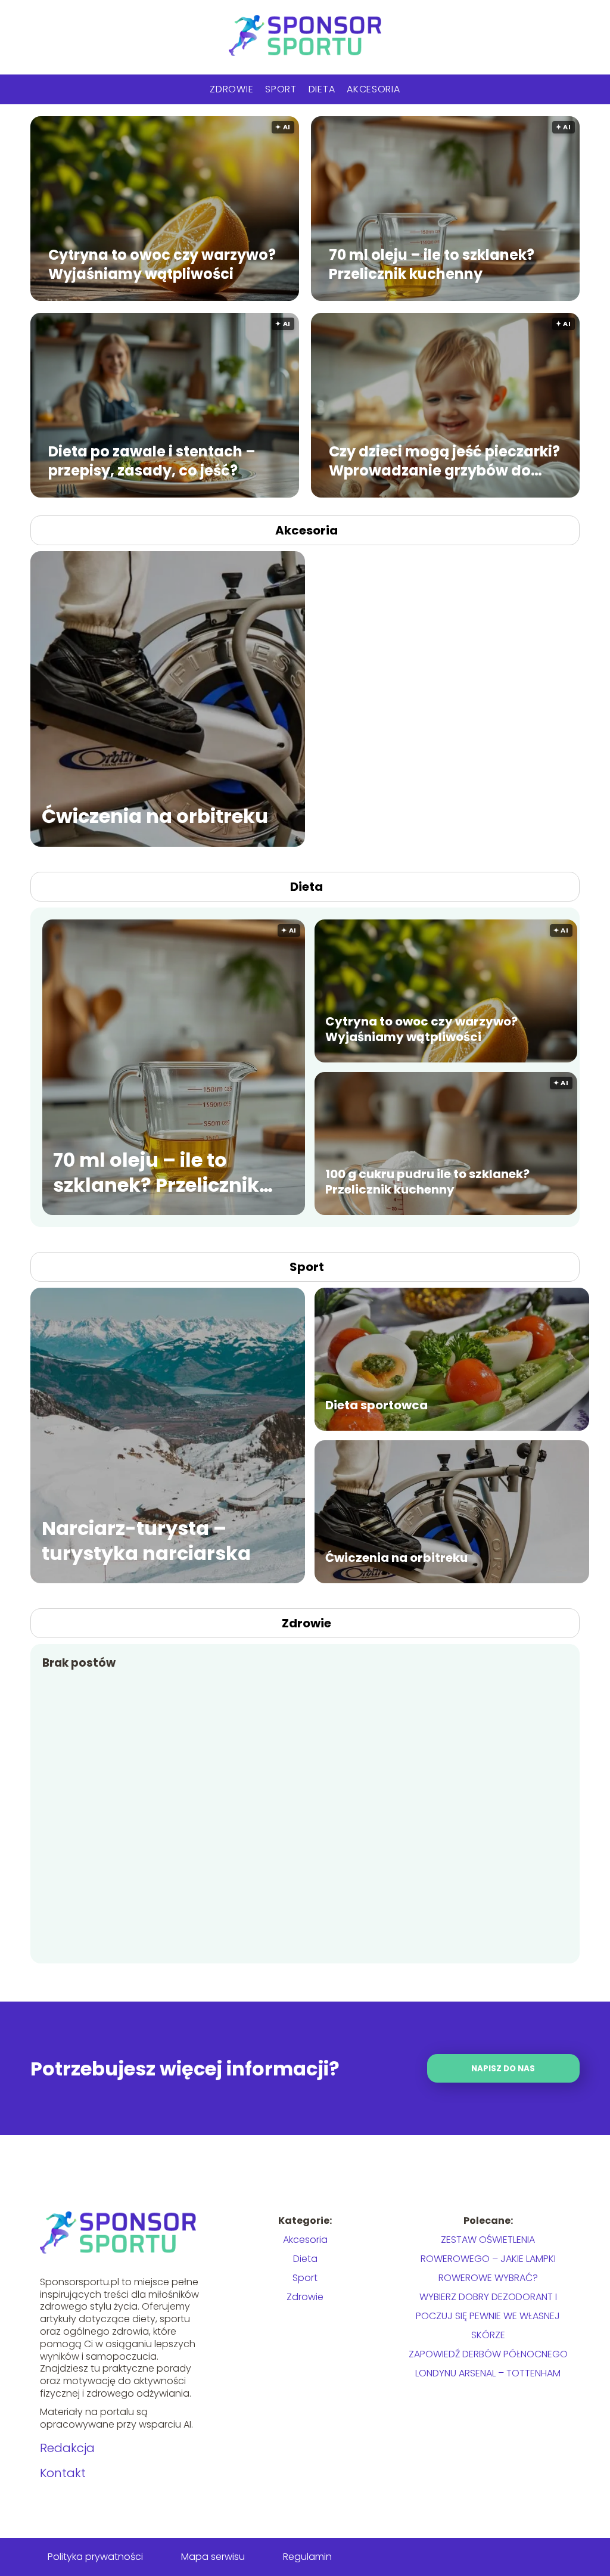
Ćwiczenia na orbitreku (155, 817)
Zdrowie (231, 89)
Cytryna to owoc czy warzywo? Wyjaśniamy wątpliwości (162, 264)
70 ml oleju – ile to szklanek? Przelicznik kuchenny (432, 264)
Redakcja (67, 2448)
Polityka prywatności (95, 2557)
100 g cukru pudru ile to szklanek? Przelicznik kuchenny (427, 1182)
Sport (281, 89)
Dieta (322, 89)
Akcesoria (373, 89)
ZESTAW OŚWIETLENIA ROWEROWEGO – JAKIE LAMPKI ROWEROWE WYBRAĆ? (488, 2259)
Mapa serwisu (213, 2557)
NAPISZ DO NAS (503, 2069)
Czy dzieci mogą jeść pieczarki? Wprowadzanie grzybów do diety (444, 461)
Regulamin (307, 2557)
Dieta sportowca (376, 1405)
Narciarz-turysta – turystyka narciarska (146, 1541)
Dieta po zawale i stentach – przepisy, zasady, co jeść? (152, 461)
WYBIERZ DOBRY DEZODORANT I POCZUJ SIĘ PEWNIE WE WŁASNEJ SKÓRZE (488, 2316)
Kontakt (63, 2473)
